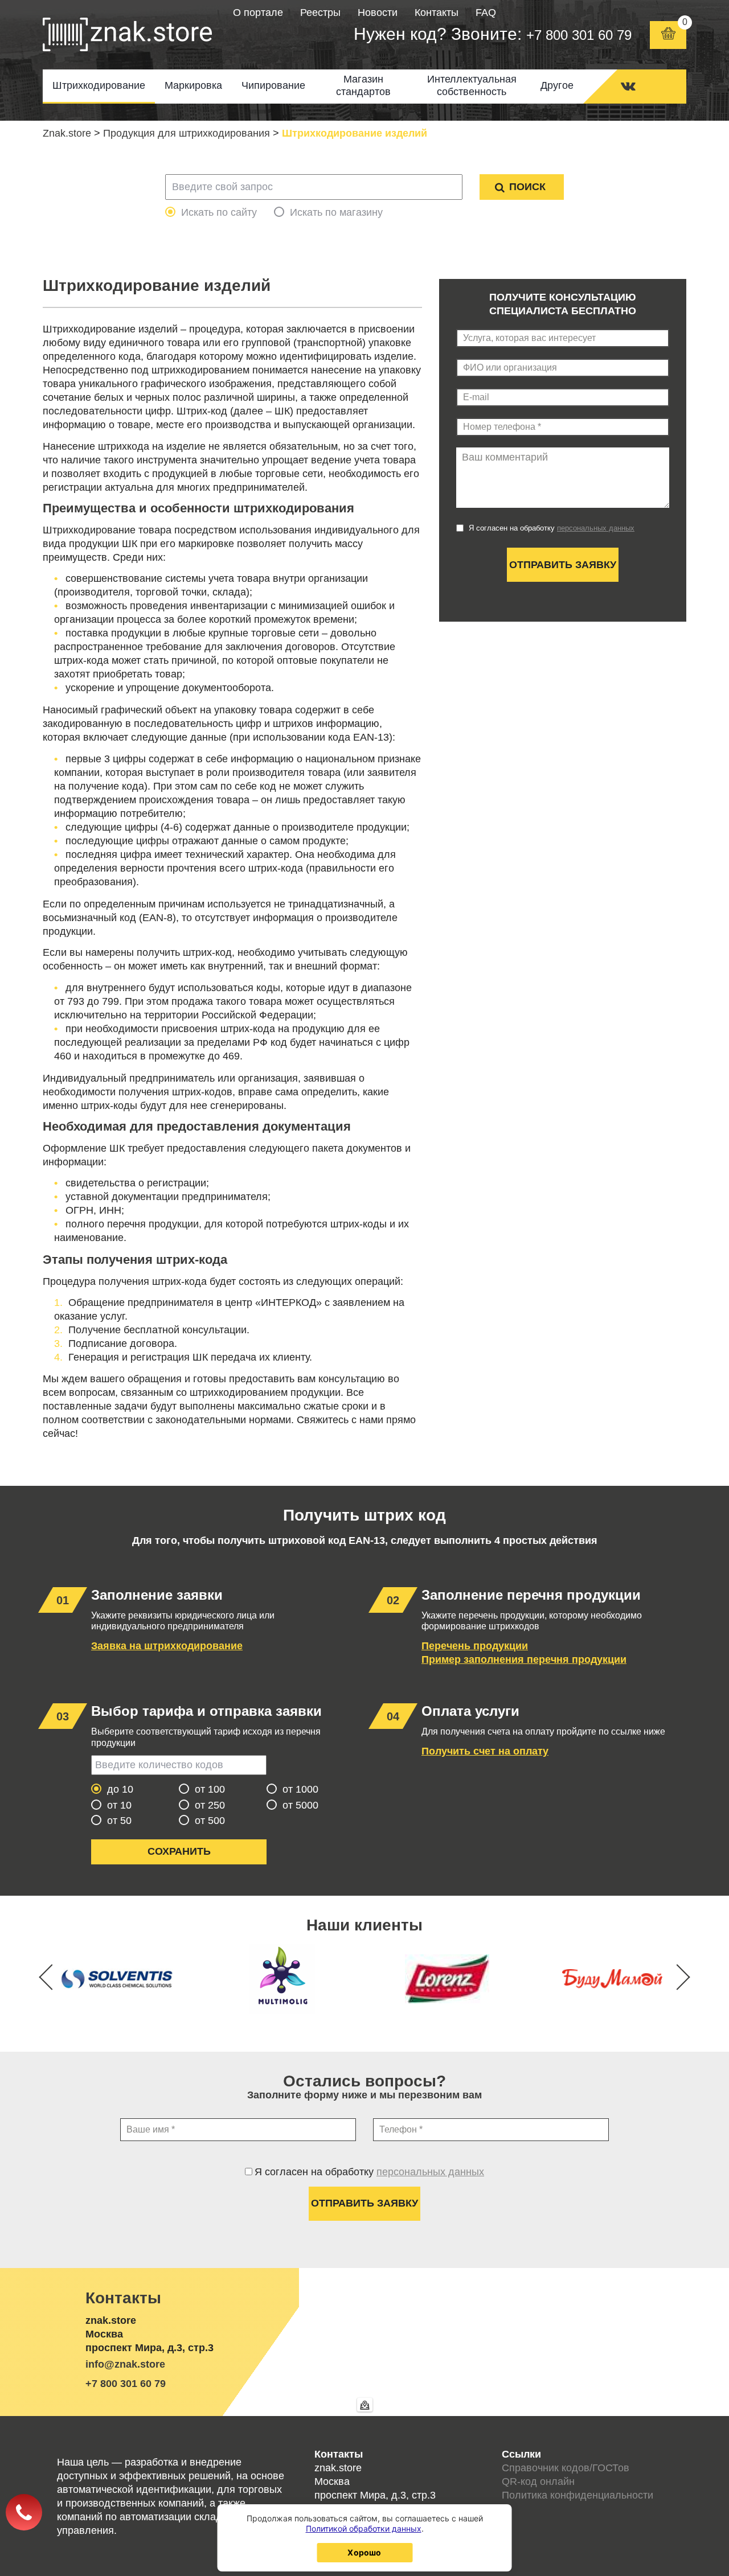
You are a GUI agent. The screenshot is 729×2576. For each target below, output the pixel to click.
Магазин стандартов (363, 85)
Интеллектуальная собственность (472, 85)
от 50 (119, 1821)
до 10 (120, 1789)
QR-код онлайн (538, 2481)
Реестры (320, 13)
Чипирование (273, 85)
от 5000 (300, 1805)
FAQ (486, 13)
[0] (668, 35)
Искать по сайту (219, 212)
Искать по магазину (336, 212)
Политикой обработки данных (364, 2528)
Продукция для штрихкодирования (187, 133)
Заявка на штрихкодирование (167, 1646)
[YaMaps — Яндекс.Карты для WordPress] (365, 2405)
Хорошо (364, 2552)
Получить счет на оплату (485, 1751)
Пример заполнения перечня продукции (524, 1659)
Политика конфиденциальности (578, 2495)
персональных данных (596, 528)
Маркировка (193, 85)
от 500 (210, 1821)
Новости (378, 13)
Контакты (437, 13)
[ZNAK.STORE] (127, 35)
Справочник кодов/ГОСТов (566, 2468)
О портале (258, 13)
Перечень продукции (475, 1646)
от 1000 (300, 1789)
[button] (677, 1977)
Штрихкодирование (99, 85)
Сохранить (179, 1851)
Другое (557, 85)
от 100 (210, 1789)
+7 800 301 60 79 (579, 35)
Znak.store (67, 133)
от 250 (210, 1805)
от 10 (119, 1805)
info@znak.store (125, 2364)
